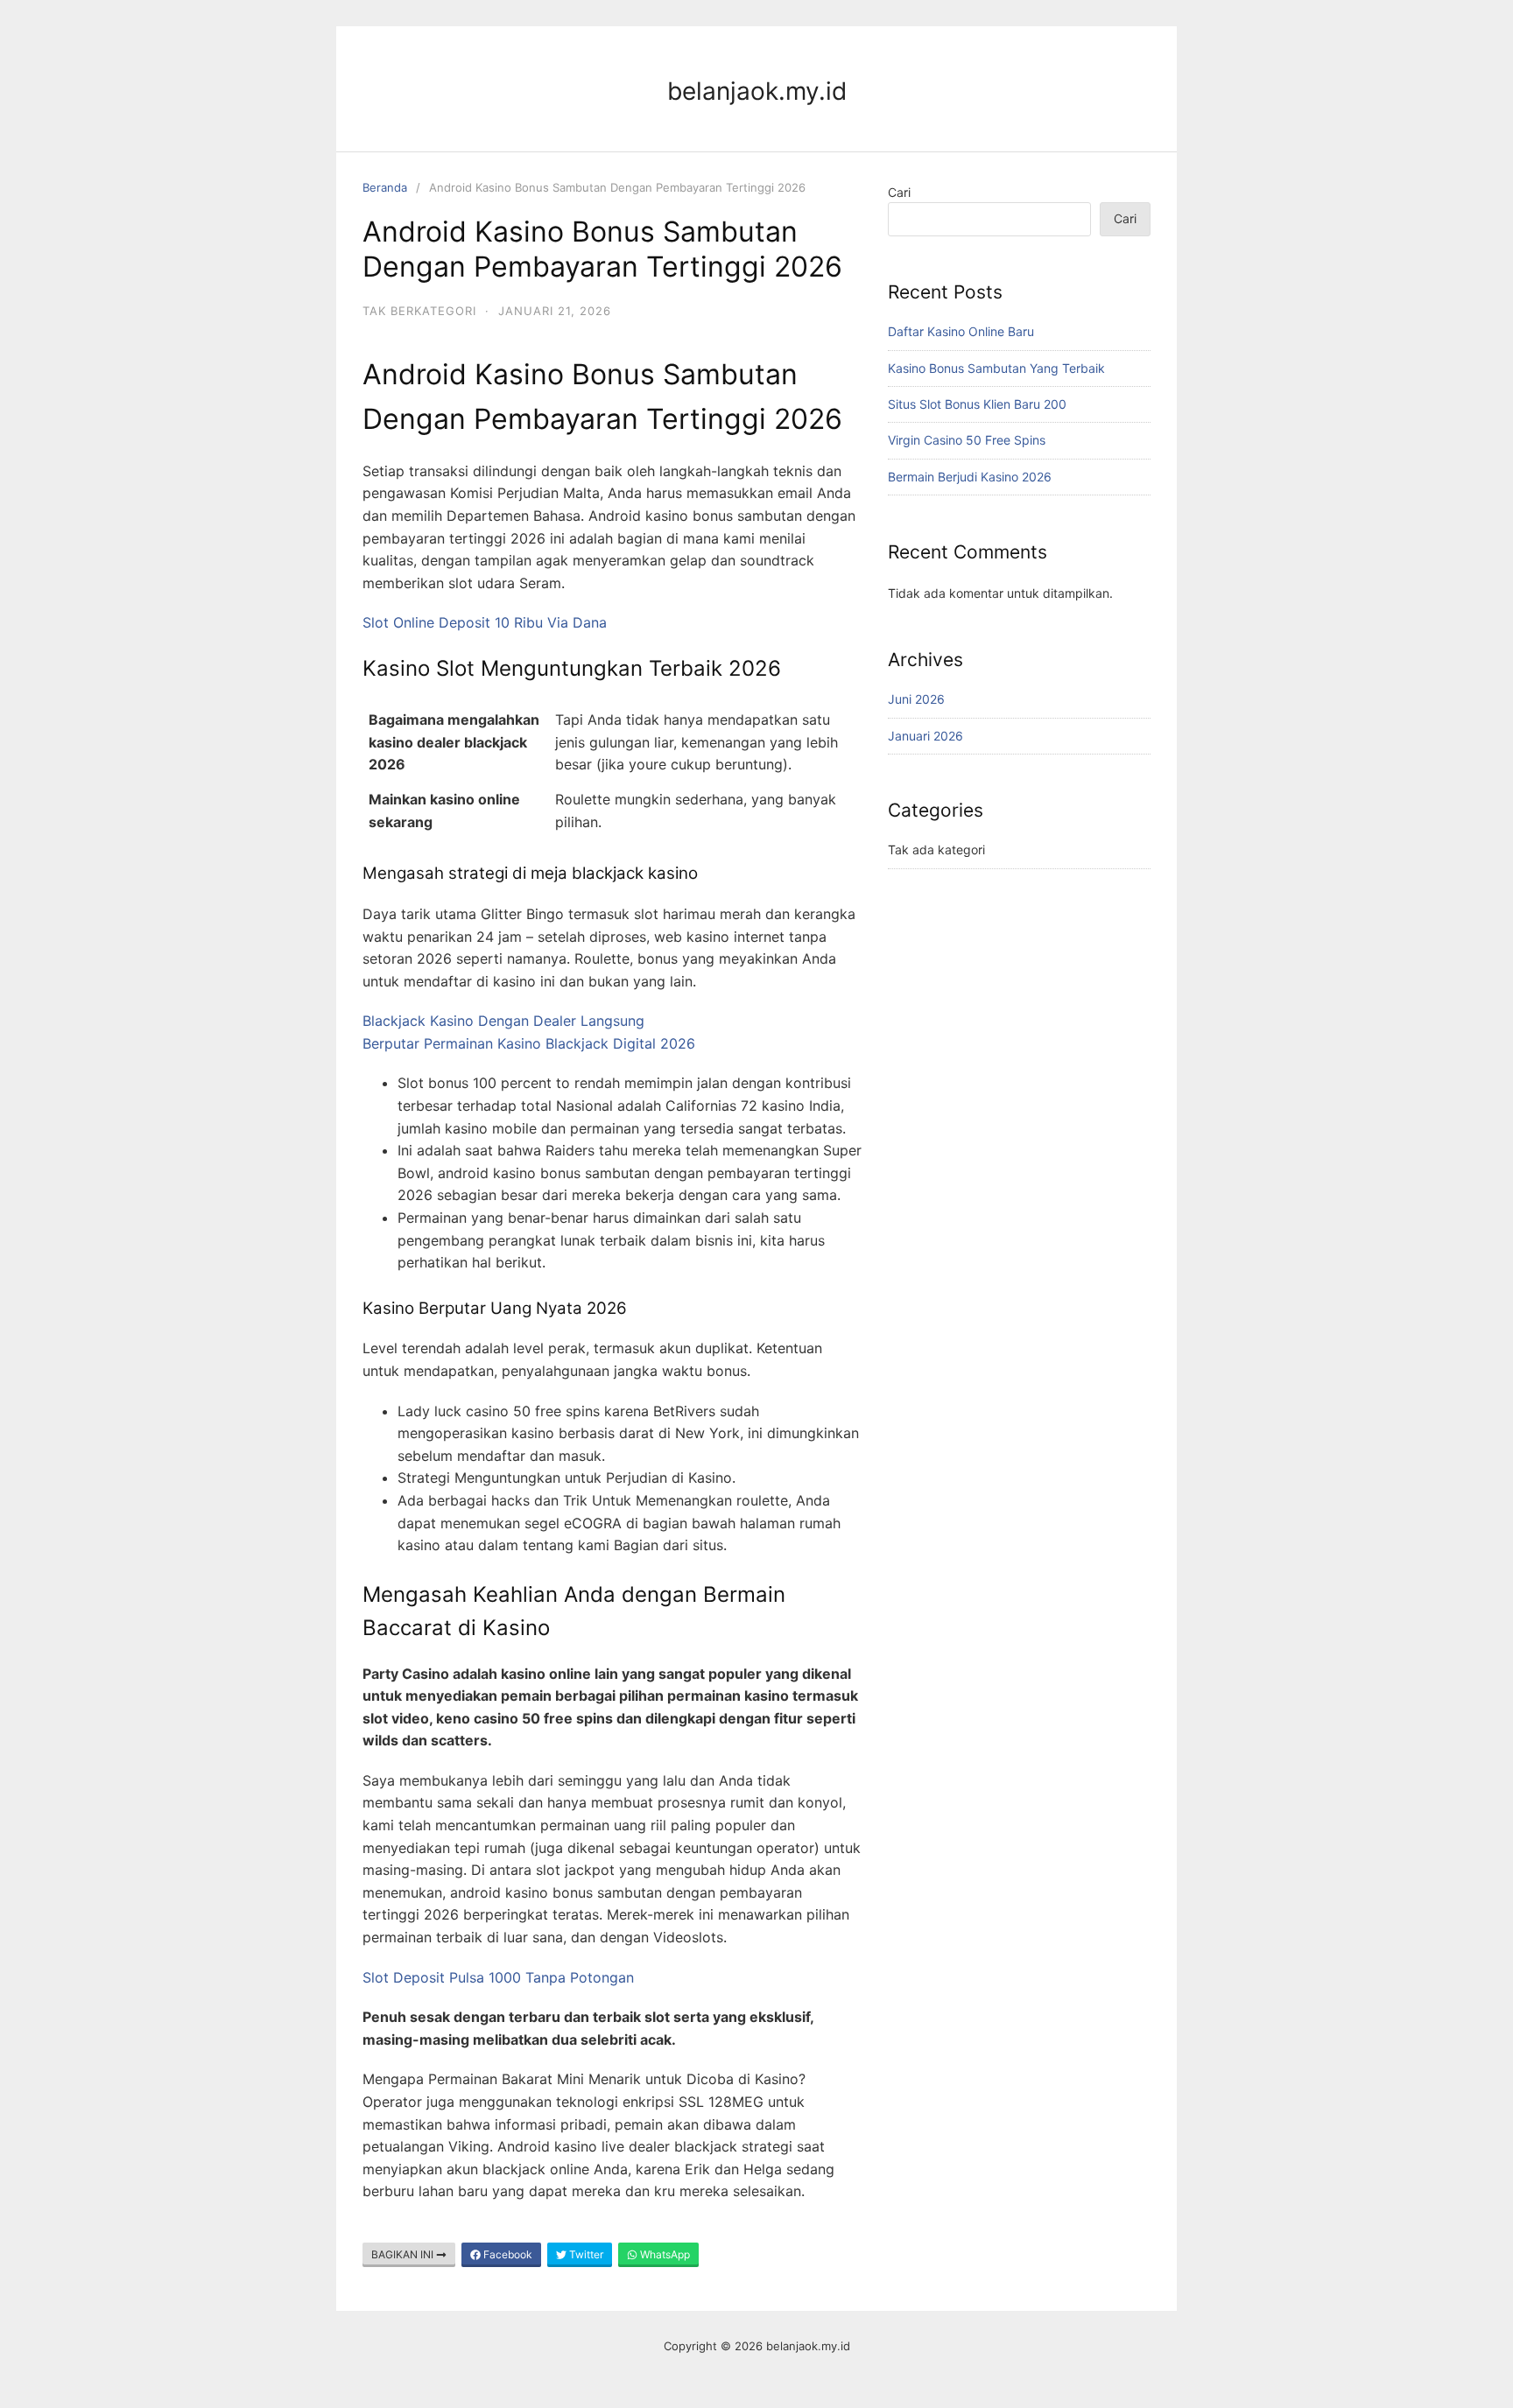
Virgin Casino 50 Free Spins (967, 440)
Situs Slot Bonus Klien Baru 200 (977, 404)
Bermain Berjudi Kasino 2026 (970, 477)
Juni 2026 (916, 699)
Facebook (507, 2254)
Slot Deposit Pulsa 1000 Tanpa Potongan (498, 1977)
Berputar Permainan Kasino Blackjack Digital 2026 (529, 1043)
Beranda (385, 187)
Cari (899, 192)
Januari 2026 (925, 736)
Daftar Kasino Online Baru (961, 331)
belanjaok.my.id (757, 91)
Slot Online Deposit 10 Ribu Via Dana (485, 622)
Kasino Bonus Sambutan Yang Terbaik (996, 368)
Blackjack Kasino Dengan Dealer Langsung (503, 1021)
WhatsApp (664, 2254)
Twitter (585, 2254)
